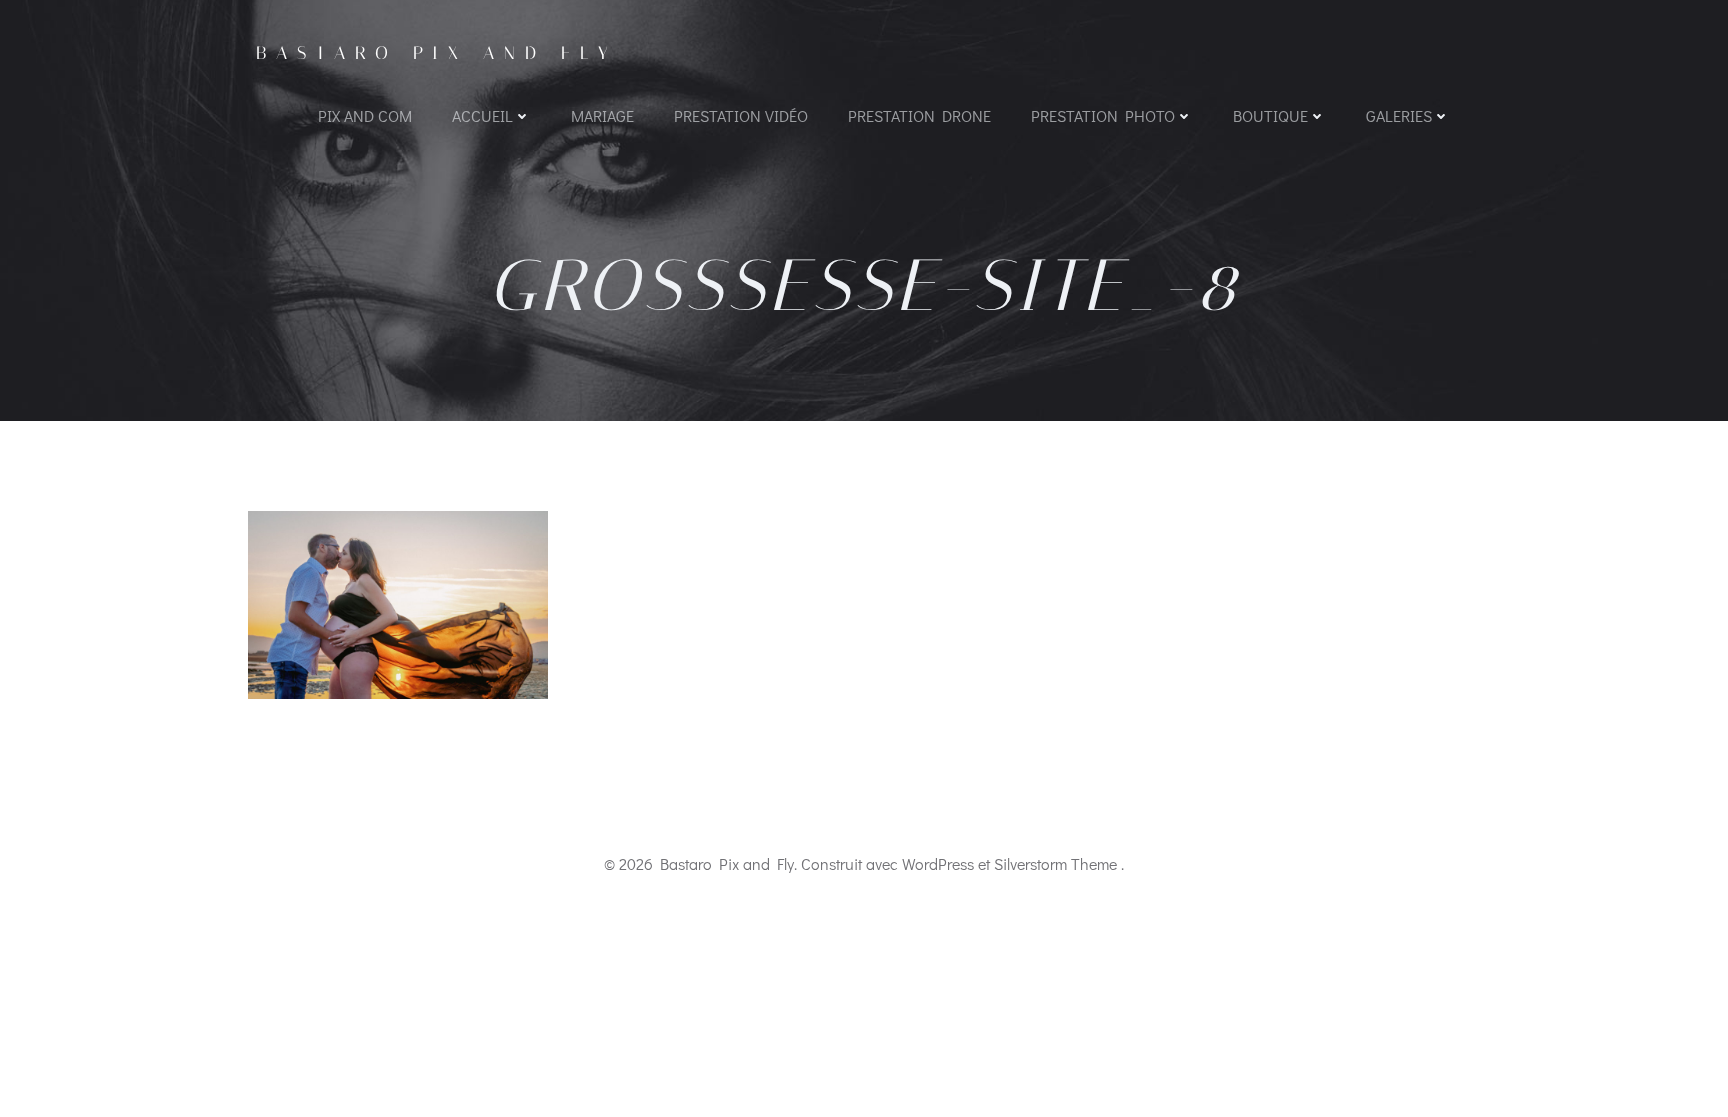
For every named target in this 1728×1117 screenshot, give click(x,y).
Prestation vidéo (741, 115)
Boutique (1270, 115)
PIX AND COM (365, 115)
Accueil (482, 115)
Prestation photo (1103, 115)
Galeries (1399, 115)
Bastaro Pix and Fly (437, 53)
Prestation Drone (919, 115)
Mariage (602, 115)
